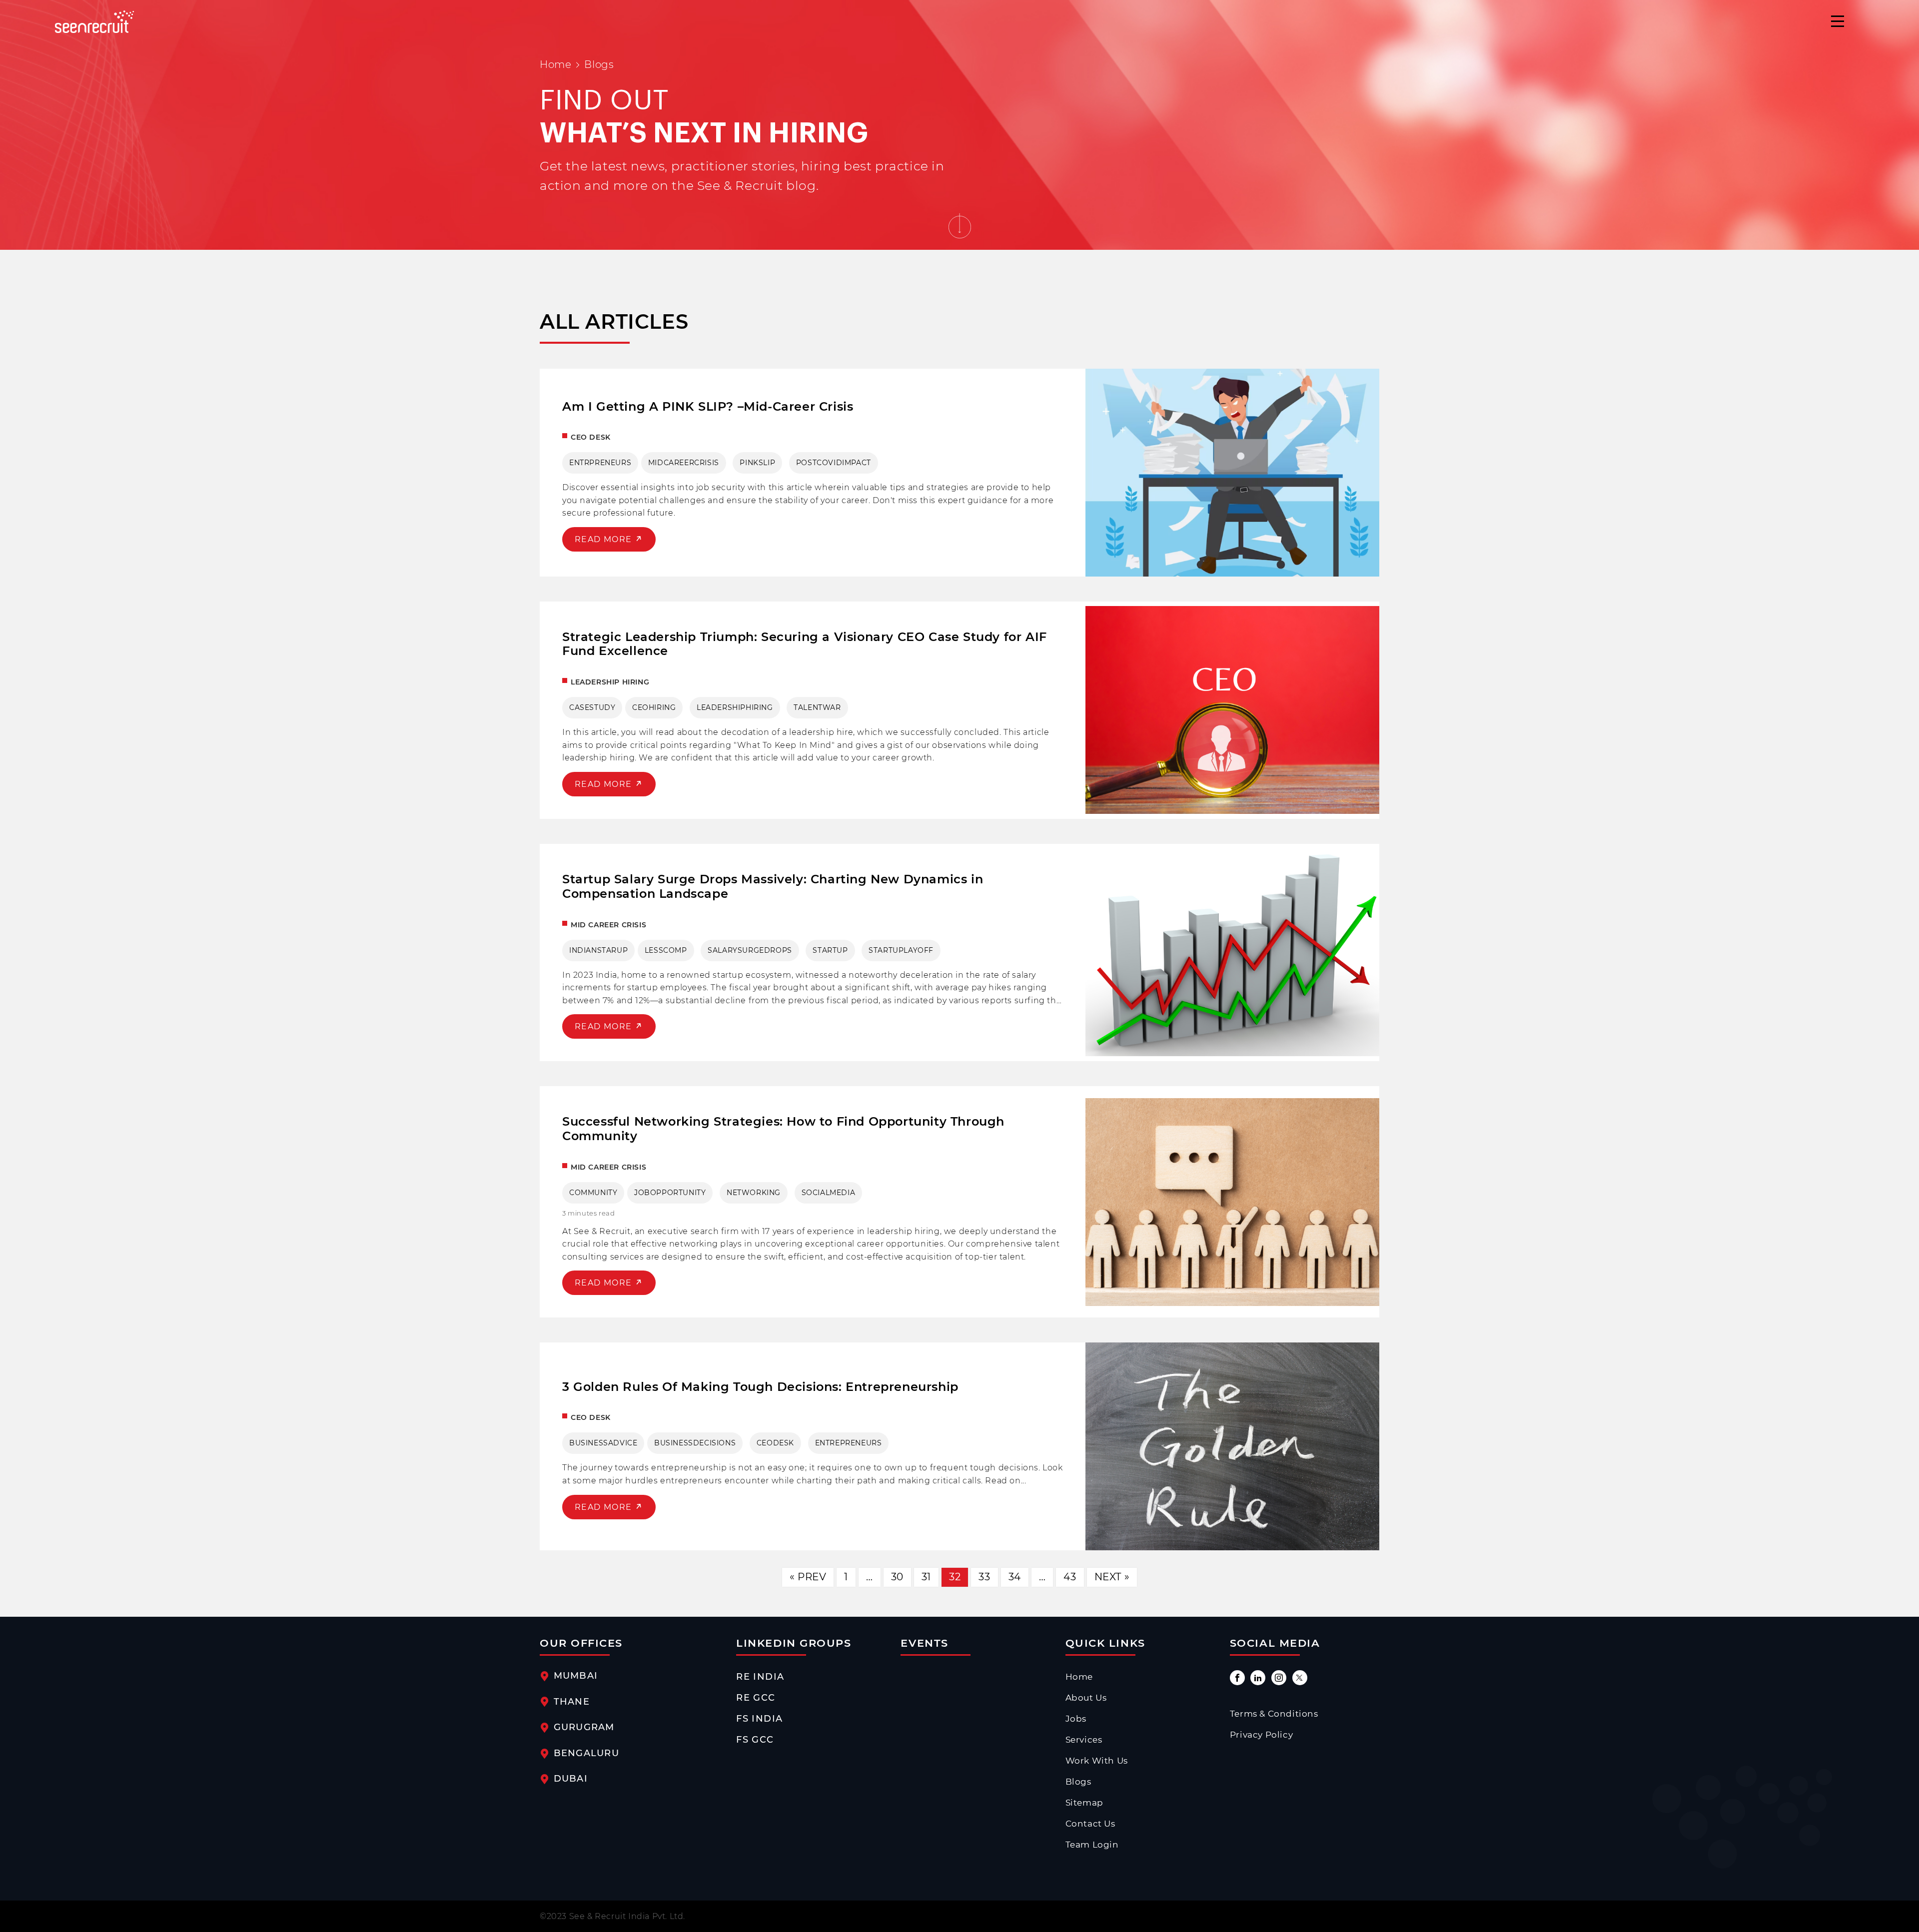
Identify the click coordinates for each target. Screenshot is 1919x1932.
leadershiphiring (735, 707)
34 (1015, 1577)
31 (926, 1577)
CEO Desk (591, 437)
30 (897, 1577)
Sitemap (1084, 1803)
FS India (759, 1718)
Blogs (1078, 1782)
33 (984, 1577)
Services (1084, 1740)
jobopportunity (670, 1193)
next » (1112, 1577)
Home (555, 64)
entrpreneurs (600, 463)
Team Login (1092, 1845)
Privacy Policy (1261, 1735)
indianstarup (598, 950)
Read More (605, 539)
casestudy (592, 707)
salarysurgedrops (750, 950)
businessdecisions (695, 1443)
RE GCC (756, 1697)
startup (830, 950)
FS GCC (755, 1739)
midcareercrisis (684, 463)
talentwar (817, 707)
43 (1070, 1577)
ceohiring (654, 707)
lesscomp (666, 950)
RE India (760, 1676)
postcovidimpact (834, 463)
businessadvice (603, 1443)
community (593, 1193)
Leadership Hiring (610, 682)
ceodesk (775, 1443)
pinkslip (757, 463)
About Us (1086, 1698)
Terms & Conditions (1274, 1714)
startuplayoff (901, 950)
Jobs (1076, 1719)
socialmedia (829, 1193)
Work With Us (1097, 1761)
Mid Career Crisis (608, 925)
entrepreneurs (849, 1443)
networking (754, 1193)
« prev (808, 1577)
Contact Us (1090, 1824)
